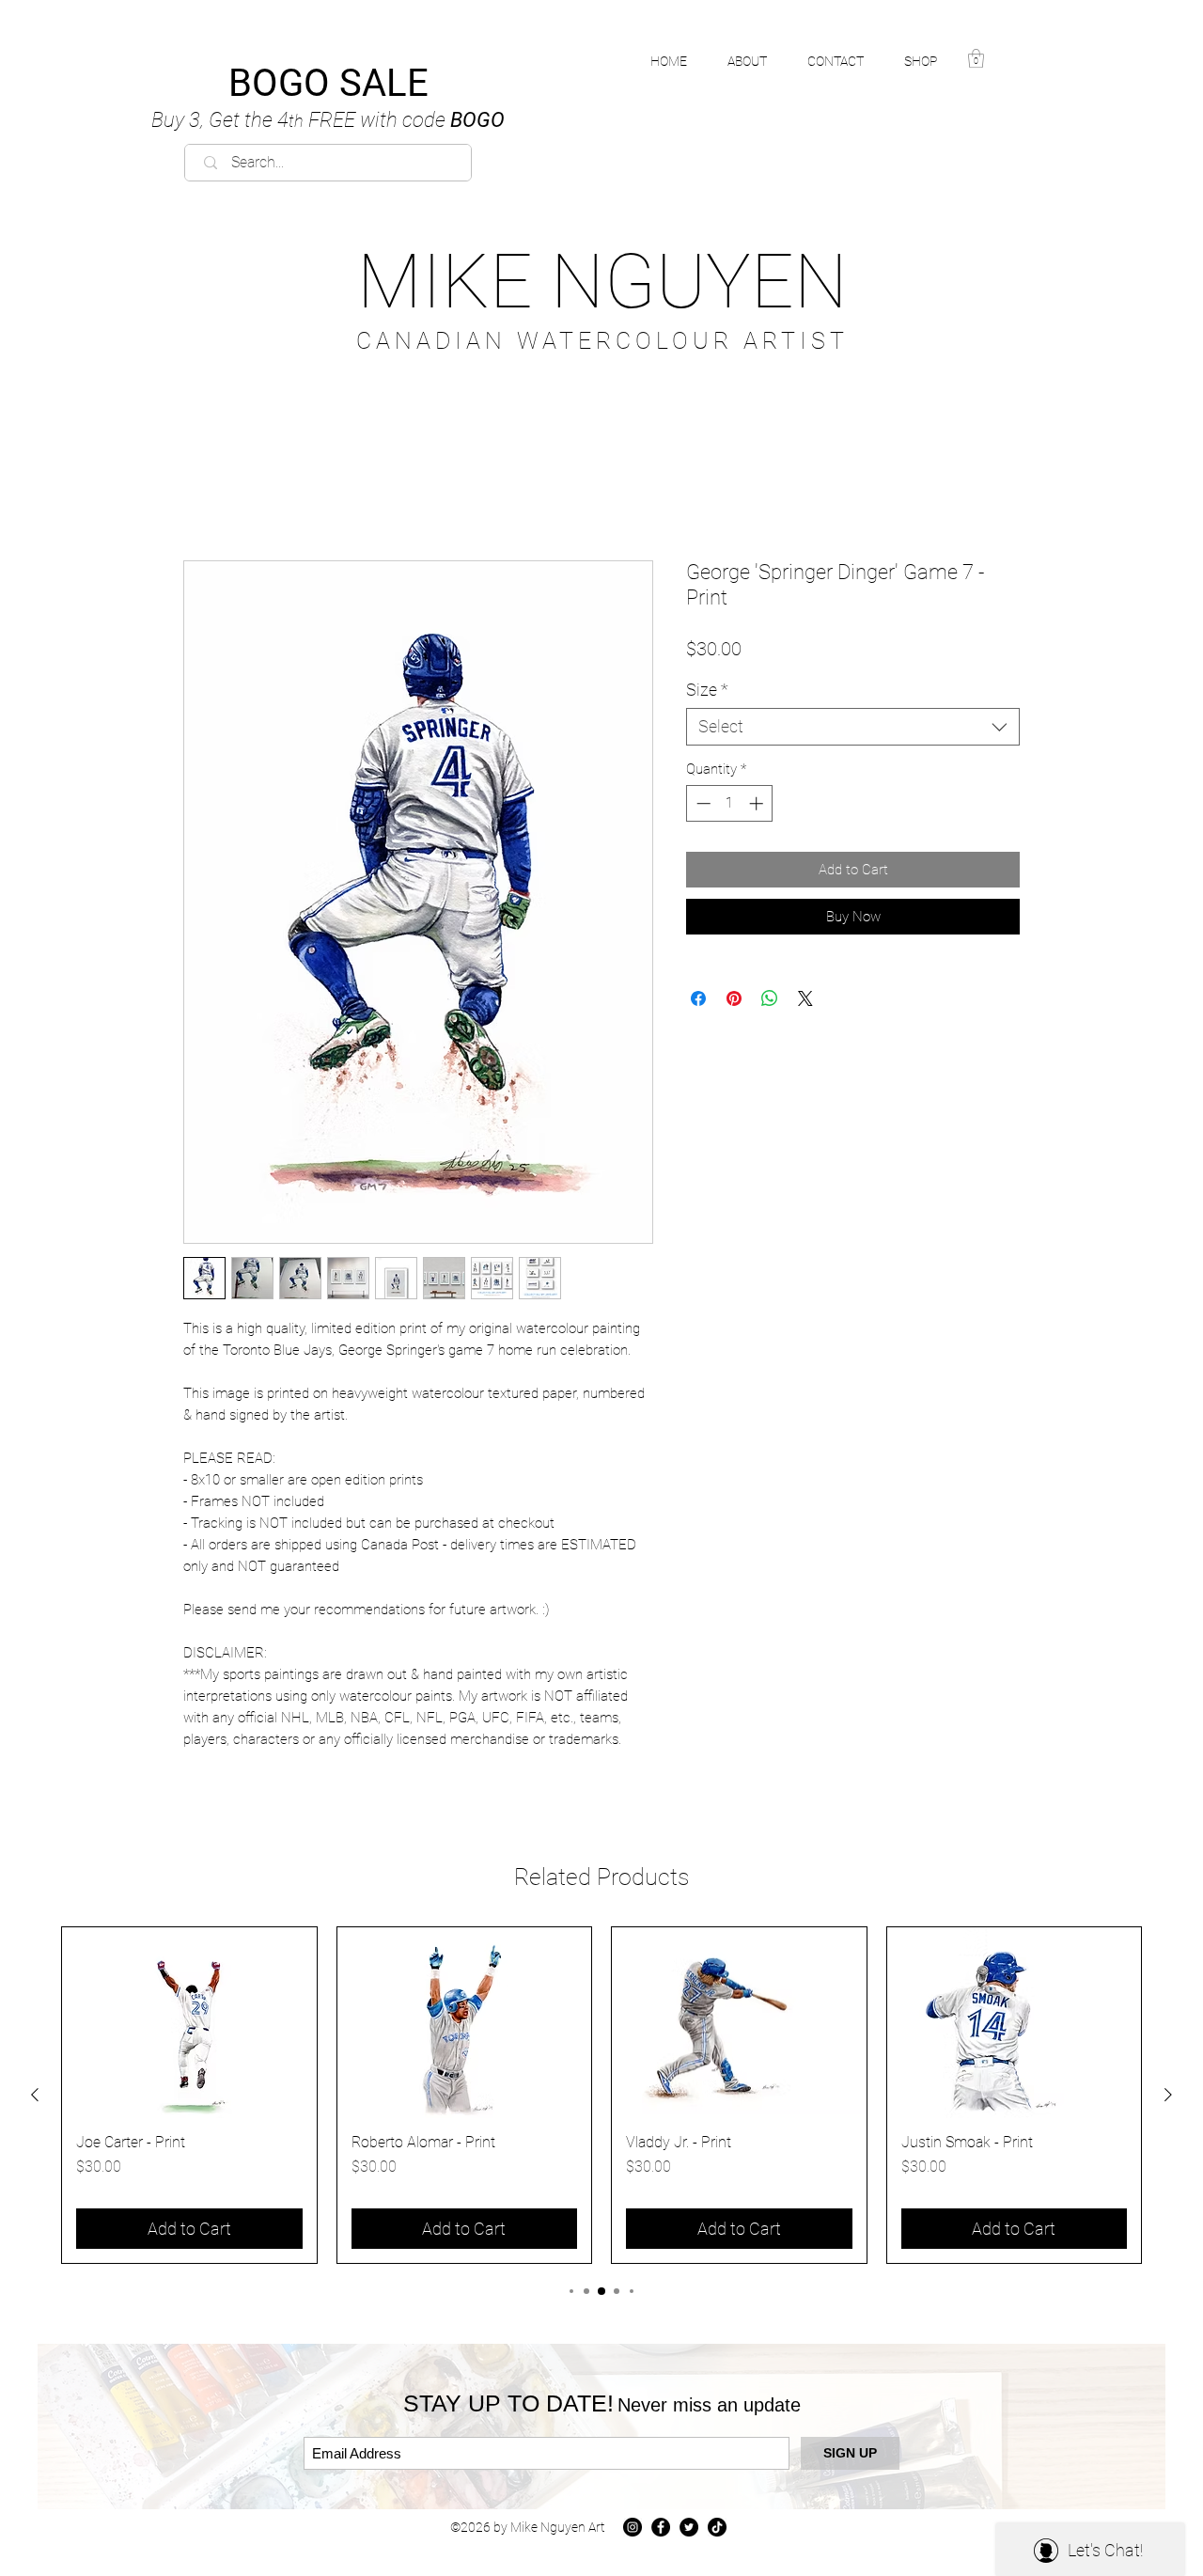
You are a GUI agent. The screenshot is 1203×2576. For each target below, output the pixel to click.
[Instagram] (633, 2527)
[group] (601, 2095)
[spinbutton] (730, 803)
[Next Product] (1168, 2095)
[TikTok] (717, 2527)
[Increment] (758, 803)
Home (203, 494)
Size (707, 690)
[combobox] (853, 727)
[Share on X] (805, 998)
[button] (931, 61)
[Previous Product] (35, 2095)
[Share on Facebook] (698, 998)
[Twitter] (689, 2527)
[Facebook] (661, 2527)
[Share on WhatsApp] (770, 998)
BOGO (328, 120)
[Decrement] (702, 803)
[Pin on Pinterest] (734, 998)
